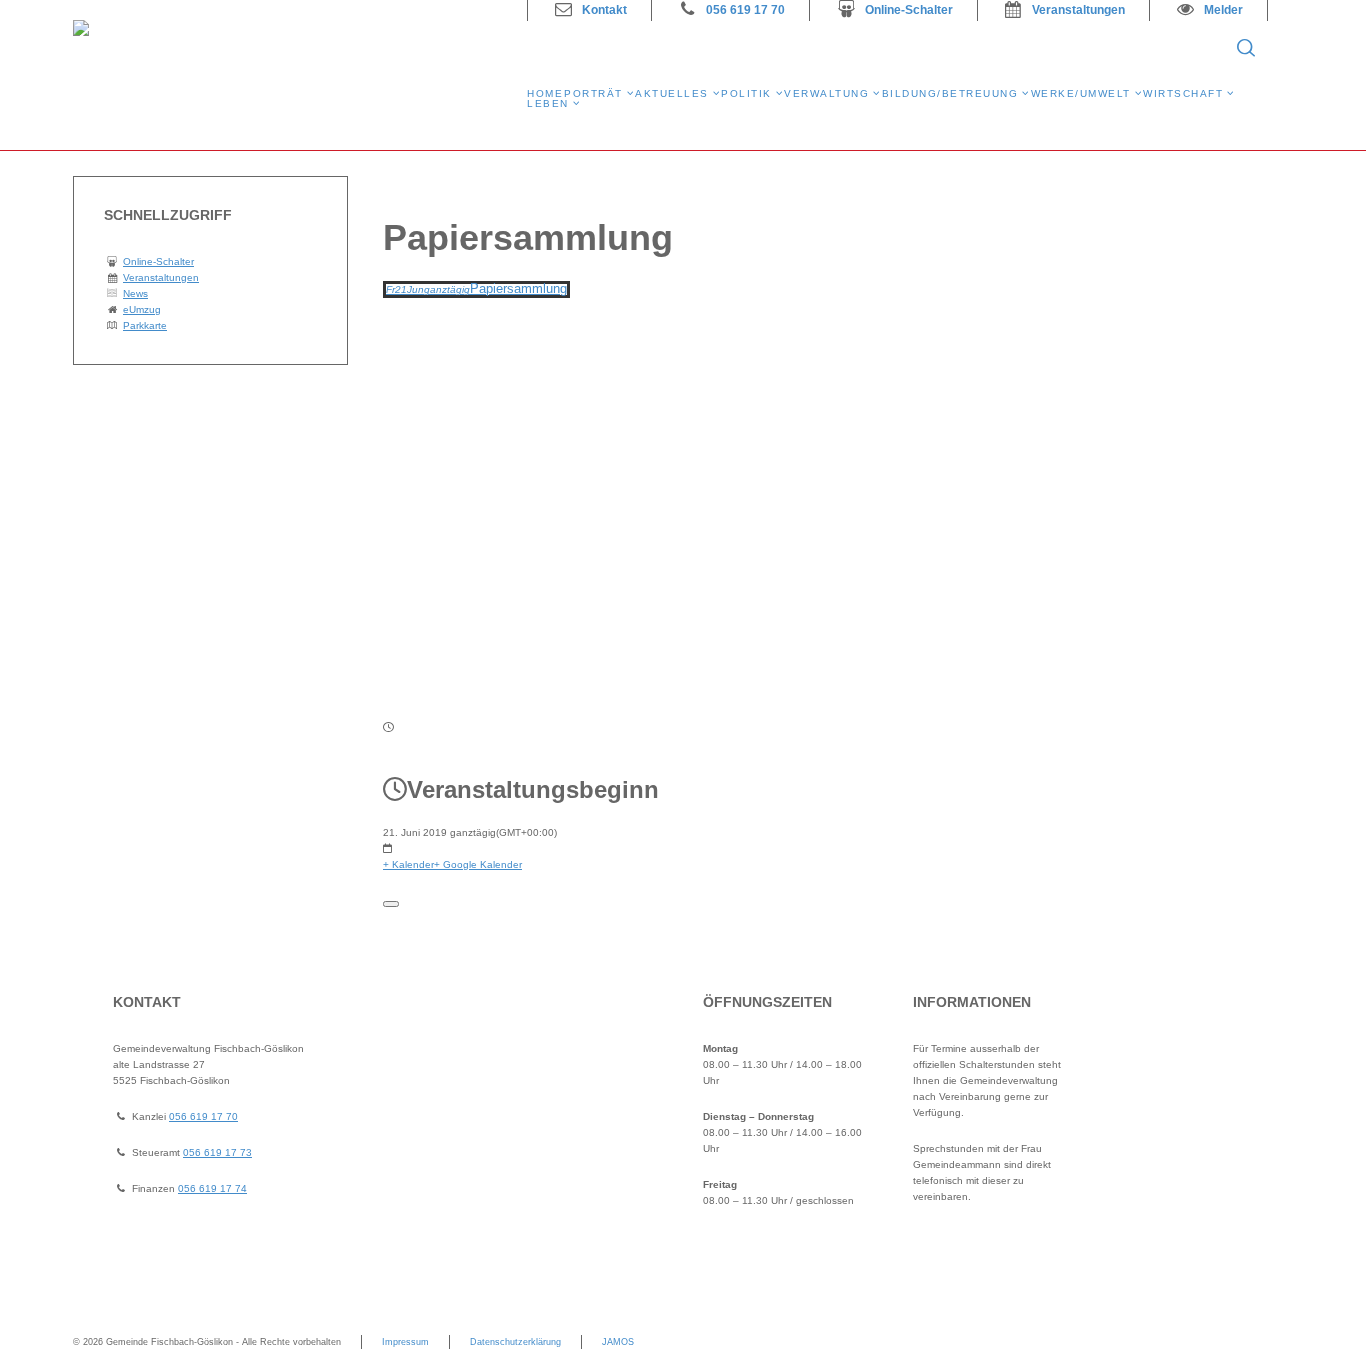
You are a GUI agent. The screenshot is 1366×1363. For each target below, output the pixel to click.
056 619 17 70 (745, 10)
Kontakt (604, 10)
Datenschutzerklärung (515, 1342)
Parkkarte (145, 325)
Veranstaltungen (1078, 10)
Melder (1223, 10)
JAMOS (618, 1342)
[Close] (391, 904)
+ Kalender (408, 864)
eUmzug (142, 309)
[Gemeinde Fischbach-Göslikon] (288, 75)
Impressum (405, 1342)
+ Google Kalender (478, 864)
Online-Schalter (909, 10)
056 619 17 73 (217, 1152)
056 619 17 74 (212, 1188)
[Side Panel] (1278, 48)
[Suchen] (1246, 48)
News (135, 293)
